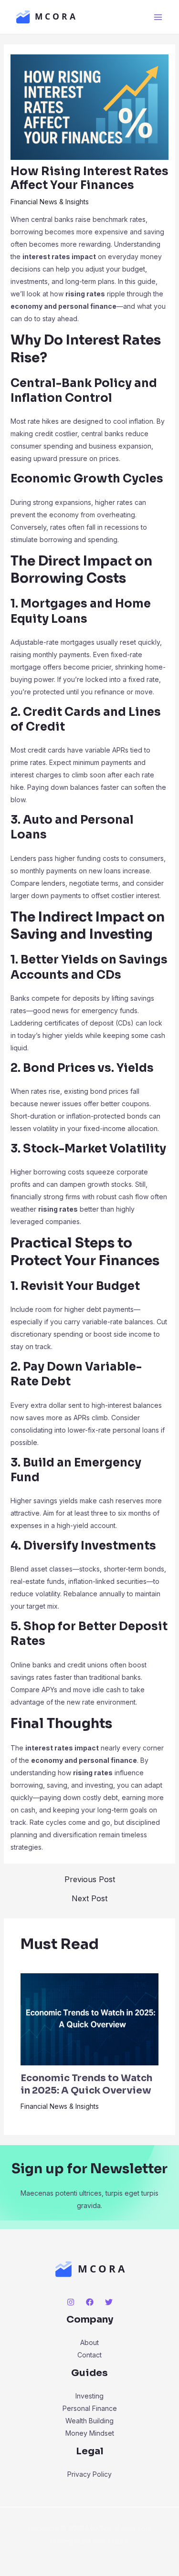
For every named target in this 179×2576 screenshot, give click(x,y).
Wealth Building (89, 2421)
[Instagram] (71, 2302)
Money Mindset (90, 2433)
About (89, 2342)
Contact (89, 2355)
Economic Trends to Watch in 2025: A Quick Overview (86, 2084)
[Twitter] (109, 2302)
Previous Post (90, 1879)
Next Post (89, 1898)
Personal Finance (90, 2408)
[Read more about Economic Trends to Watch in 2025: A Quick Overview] (90, 2019)
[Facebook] (90, 2302)
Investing (89, 2396)
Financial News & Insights (50, 202)
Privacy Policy (89, 2474)
